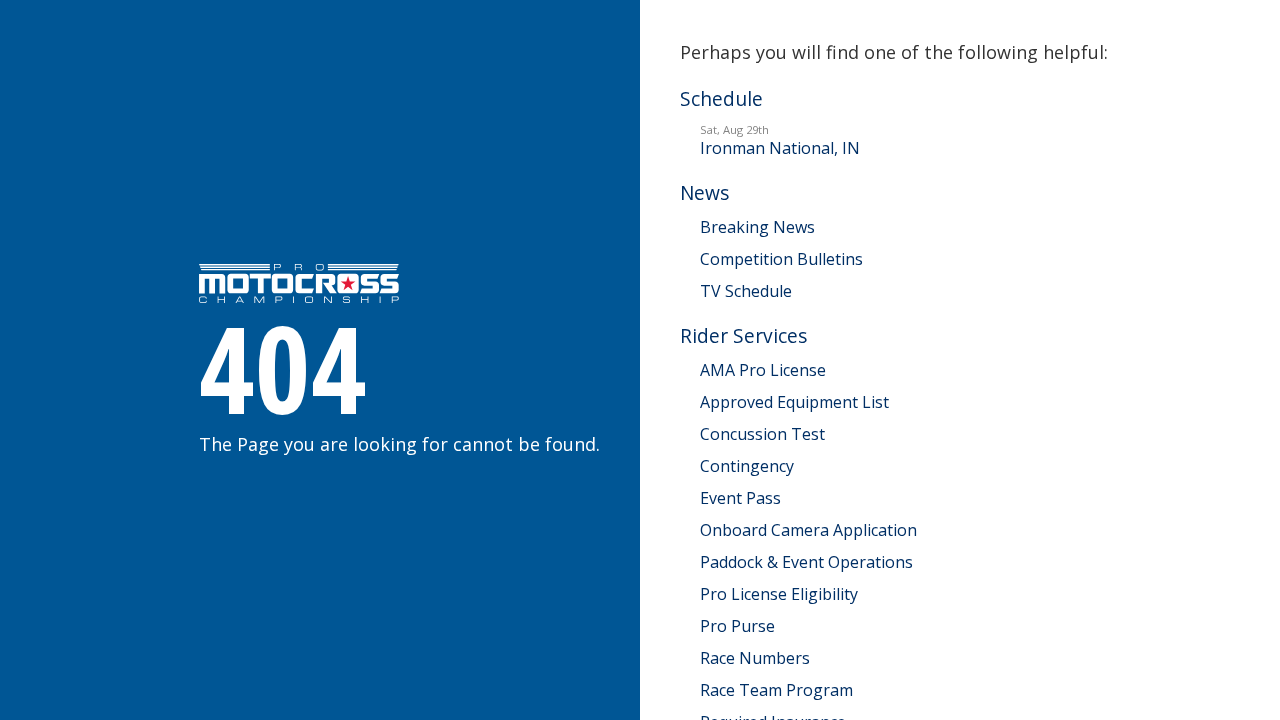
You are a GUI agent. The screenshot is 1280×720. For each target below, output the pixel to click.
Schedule (721, 98)
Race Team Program (776, 690)
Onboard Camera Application (808, 530)
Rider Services (743, 335)
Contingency (747, 466)
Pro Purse (737, 626)
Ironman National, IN (780, 140)
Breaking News (757, 227)
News (704, 192)
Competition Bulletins (781, 259)
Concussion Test (762, 434)
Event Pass (740, 498)
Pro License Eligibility (779, 594)
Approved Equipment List (794, 402)
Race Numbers (755, 658)
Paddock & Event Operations (806, 562)
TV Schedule (746, 291)
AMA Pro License (763, 370)
